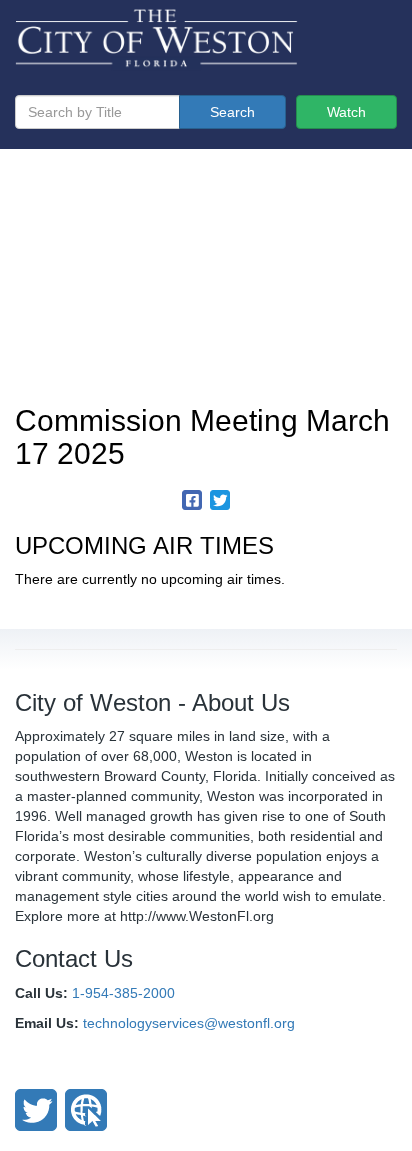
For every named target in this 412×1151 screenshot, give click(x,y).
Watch (346, 112)
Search (232, 112)
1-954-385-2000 (123, 993)
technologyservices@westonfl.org (189, 1023)
